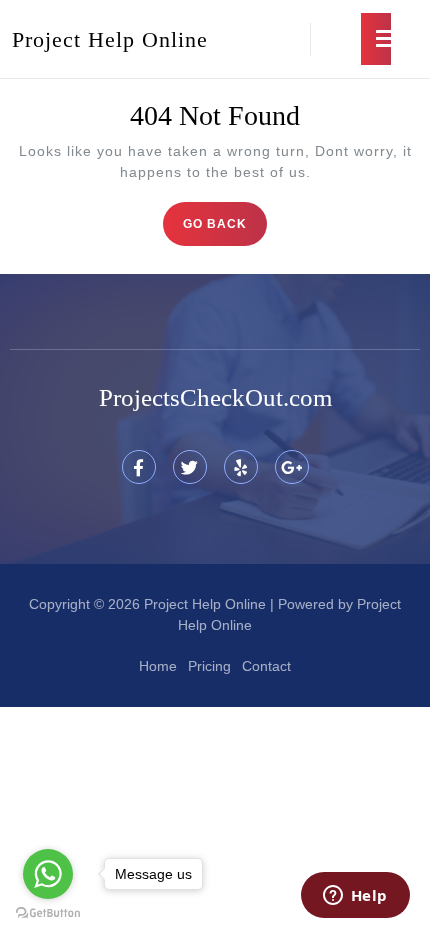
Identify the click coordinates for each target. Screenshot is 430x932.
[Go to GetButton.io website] (48, 912)
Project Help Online (110, 39)
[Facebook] (139, 467)
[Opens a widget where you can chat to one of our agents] (355, 897)
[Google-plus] (292, 467)
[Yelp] (241, 467)
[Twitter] (190, 467)
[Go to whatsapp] (48, 874)
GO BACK (225, 216)
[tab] (376, 39)
